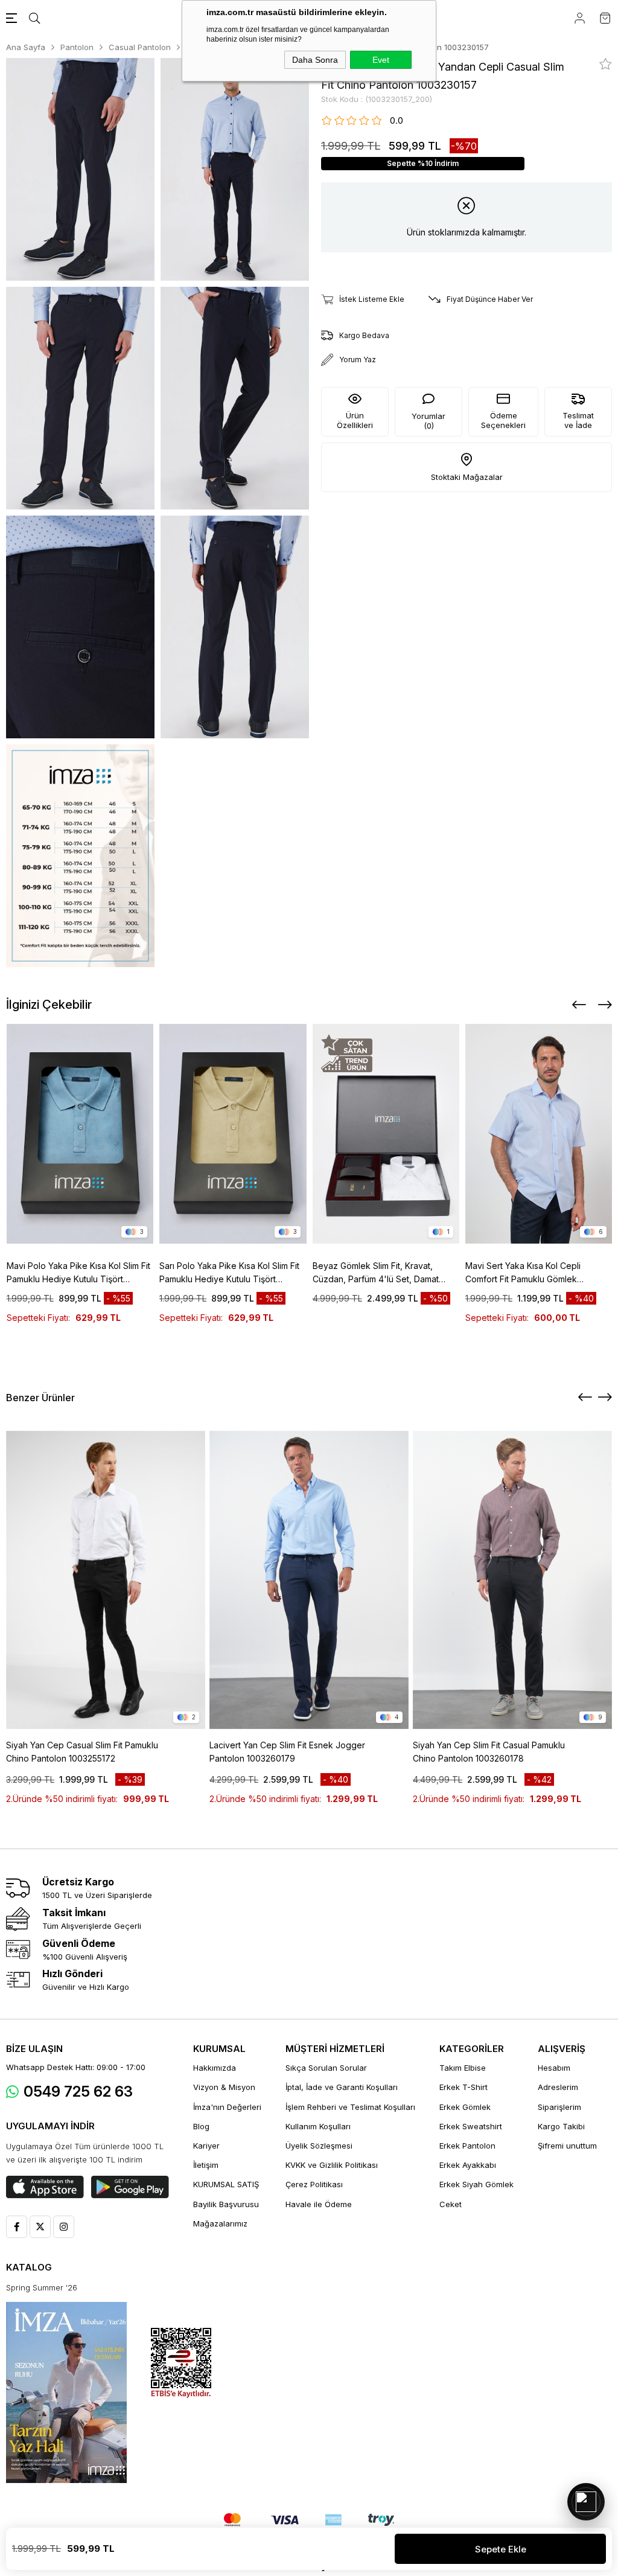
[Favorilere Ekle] (606, 64)
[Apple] (45, 2187)
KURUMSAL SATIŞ (226, 2184)
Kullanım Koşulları (318, 2126)
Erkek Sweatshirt (471, 2126)
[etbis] (181, 2363)
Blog (201, 2126)
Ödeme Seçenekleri (503, 420)
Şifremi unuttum (567, 2146)
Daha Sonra (315, 60)
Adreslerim (558, 2087)
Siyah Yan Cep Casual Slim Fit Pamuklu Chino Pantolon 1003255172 (82, 1752)
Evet (381, 60)
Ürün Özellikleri (355, 420)
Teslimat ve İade (578, 420)
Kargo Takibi (561, 2126)
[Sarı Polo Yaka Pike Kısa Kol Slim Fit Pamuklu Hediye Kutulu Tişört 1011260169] (233, 1134)
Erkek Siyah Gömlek (476, 2184)
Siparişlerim (559, 2107)
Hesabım (554, 2068)
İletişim (206, 2165)
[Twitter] (40, 2227)
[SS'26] (66, 2392)
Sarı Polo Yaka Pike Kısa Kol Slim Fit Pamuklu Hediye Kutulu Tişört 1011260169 (229, 1273)
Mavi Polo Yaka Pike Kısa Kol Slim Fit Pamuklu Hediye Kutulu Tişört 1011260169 (78, 1273)
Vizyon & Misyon (224, 2087)
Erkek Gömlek (465, 2107)
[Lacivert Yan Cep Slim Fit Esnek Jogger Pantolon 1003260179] (309, 1580)
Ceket (451, 2204)
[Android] (130, 2187)
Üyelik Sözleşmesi (319, 2146)
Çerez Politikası (314, 2184)
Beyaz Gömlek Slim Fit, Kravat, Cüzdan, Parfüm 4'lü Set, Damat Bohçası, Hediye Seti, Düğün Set (377, 1273)
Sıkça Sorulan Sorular (326, 2068)
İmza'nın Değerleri (227, 2107)
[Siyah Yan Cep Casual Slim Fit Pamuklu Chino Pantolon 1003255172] (106, 1580)
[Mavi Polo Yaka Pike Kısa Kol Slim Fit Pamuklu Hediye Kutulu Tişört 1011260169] (80, 1134)
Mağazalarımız (220, 2223)
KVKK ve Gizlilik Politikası (332, 2165)
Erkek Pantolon (467, 2146)
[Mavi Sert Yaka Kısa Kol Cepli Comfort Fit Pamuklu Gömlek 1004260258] (539, 1134)
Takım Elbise (463, 2068)
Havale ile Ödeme (319, 2204)
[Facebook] (17, 2227)
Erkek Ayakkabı (468, 2165)
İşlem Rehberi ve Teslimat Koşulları (350, 2107)
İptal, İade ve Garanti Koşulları (342, 2087)
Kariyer (206, 2146)
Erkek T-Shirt (463, 2087)
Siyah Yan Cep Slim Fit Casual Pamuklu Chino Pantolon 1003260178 (489, 1752)
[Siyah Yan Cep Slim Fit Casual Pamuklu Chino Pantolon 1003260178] (512, 1580)
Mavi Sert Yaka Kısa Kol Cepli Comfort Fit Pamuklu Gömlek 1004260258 (523, 1273)
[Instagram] (64, 2227)
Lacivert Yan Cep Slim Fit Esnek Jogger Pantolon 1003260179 (287, 1752)
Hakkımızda (215, 2068)
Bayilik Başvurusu (226, 2204)
